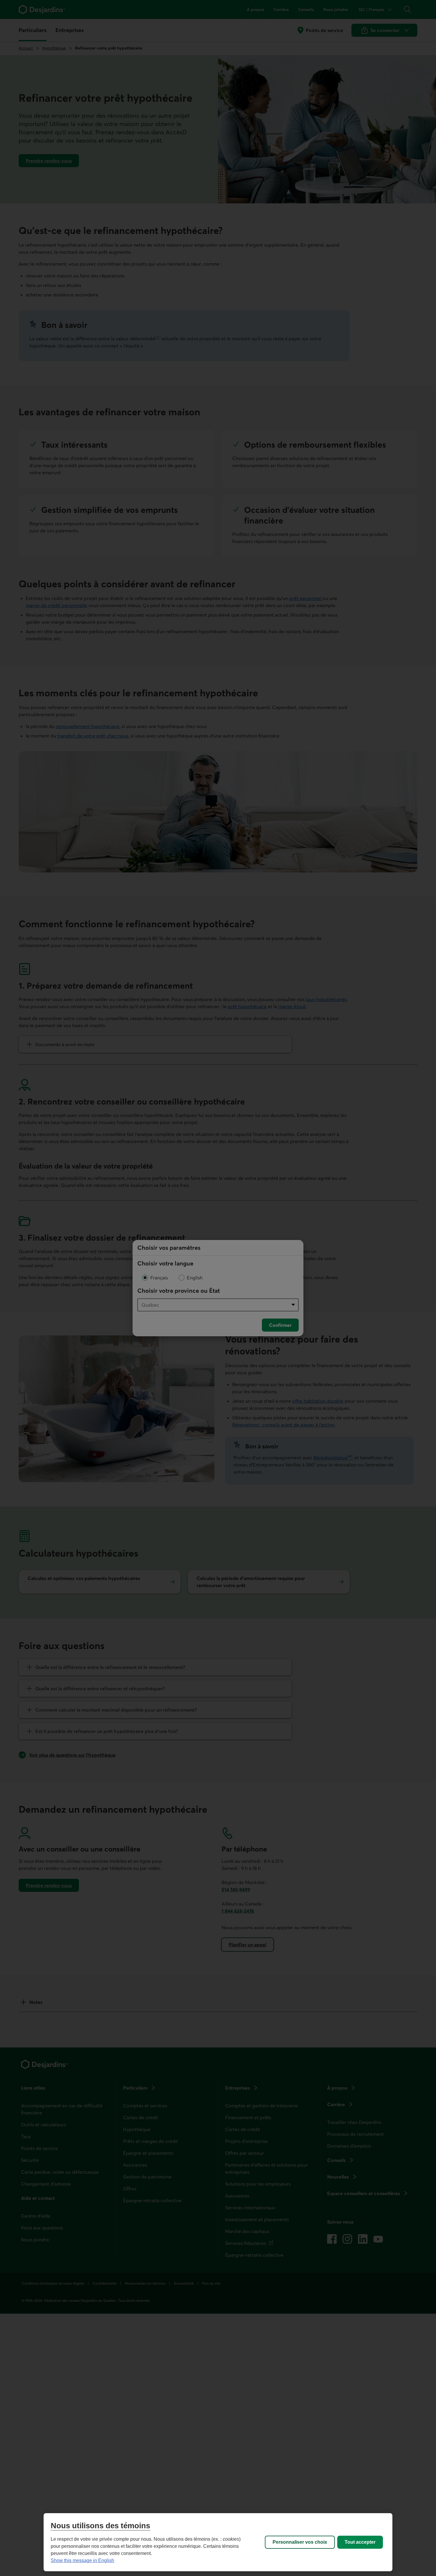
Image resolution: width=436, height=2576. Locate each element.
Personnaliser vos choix (300, 2542)
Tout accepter (360, 2542)
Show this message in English (82, 2560)
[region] (218, 2542)
